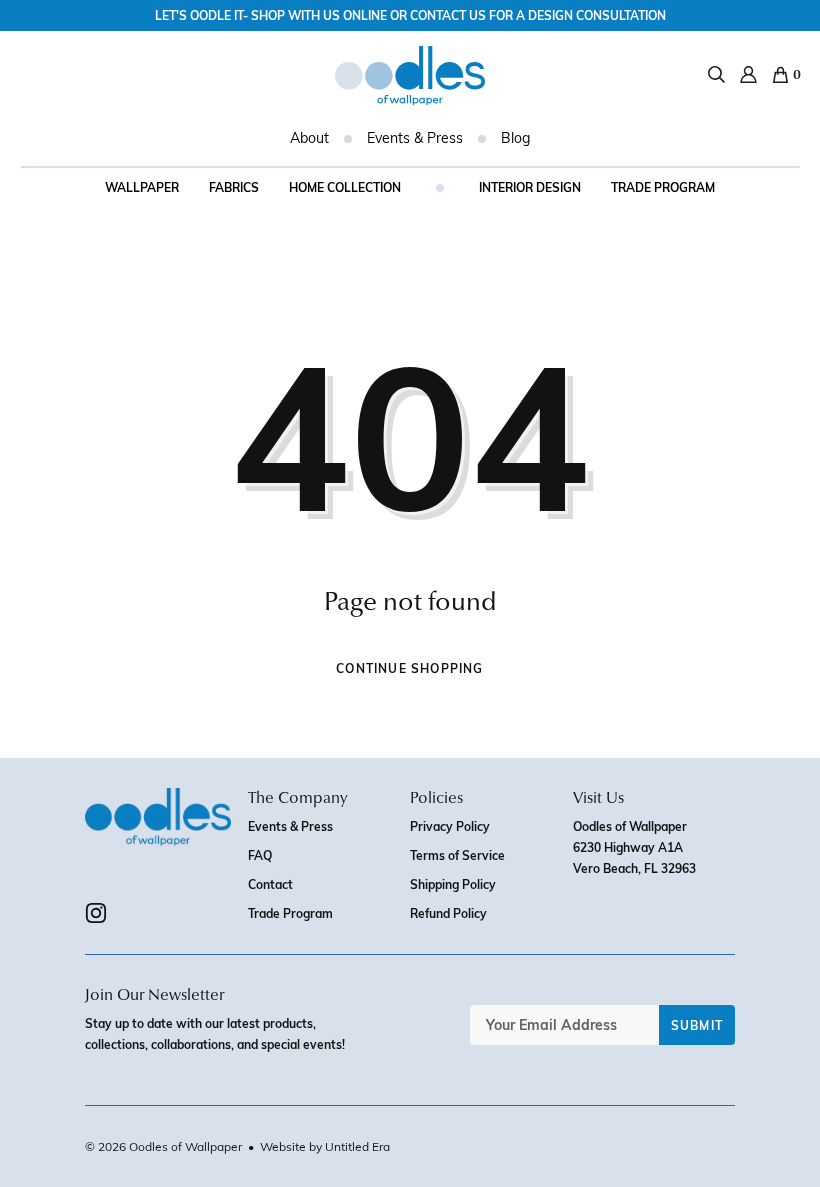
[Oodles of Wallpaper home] (410, 76)
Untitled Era (357, 1146)
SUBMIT (697, 1025)
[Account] (748, 74)
